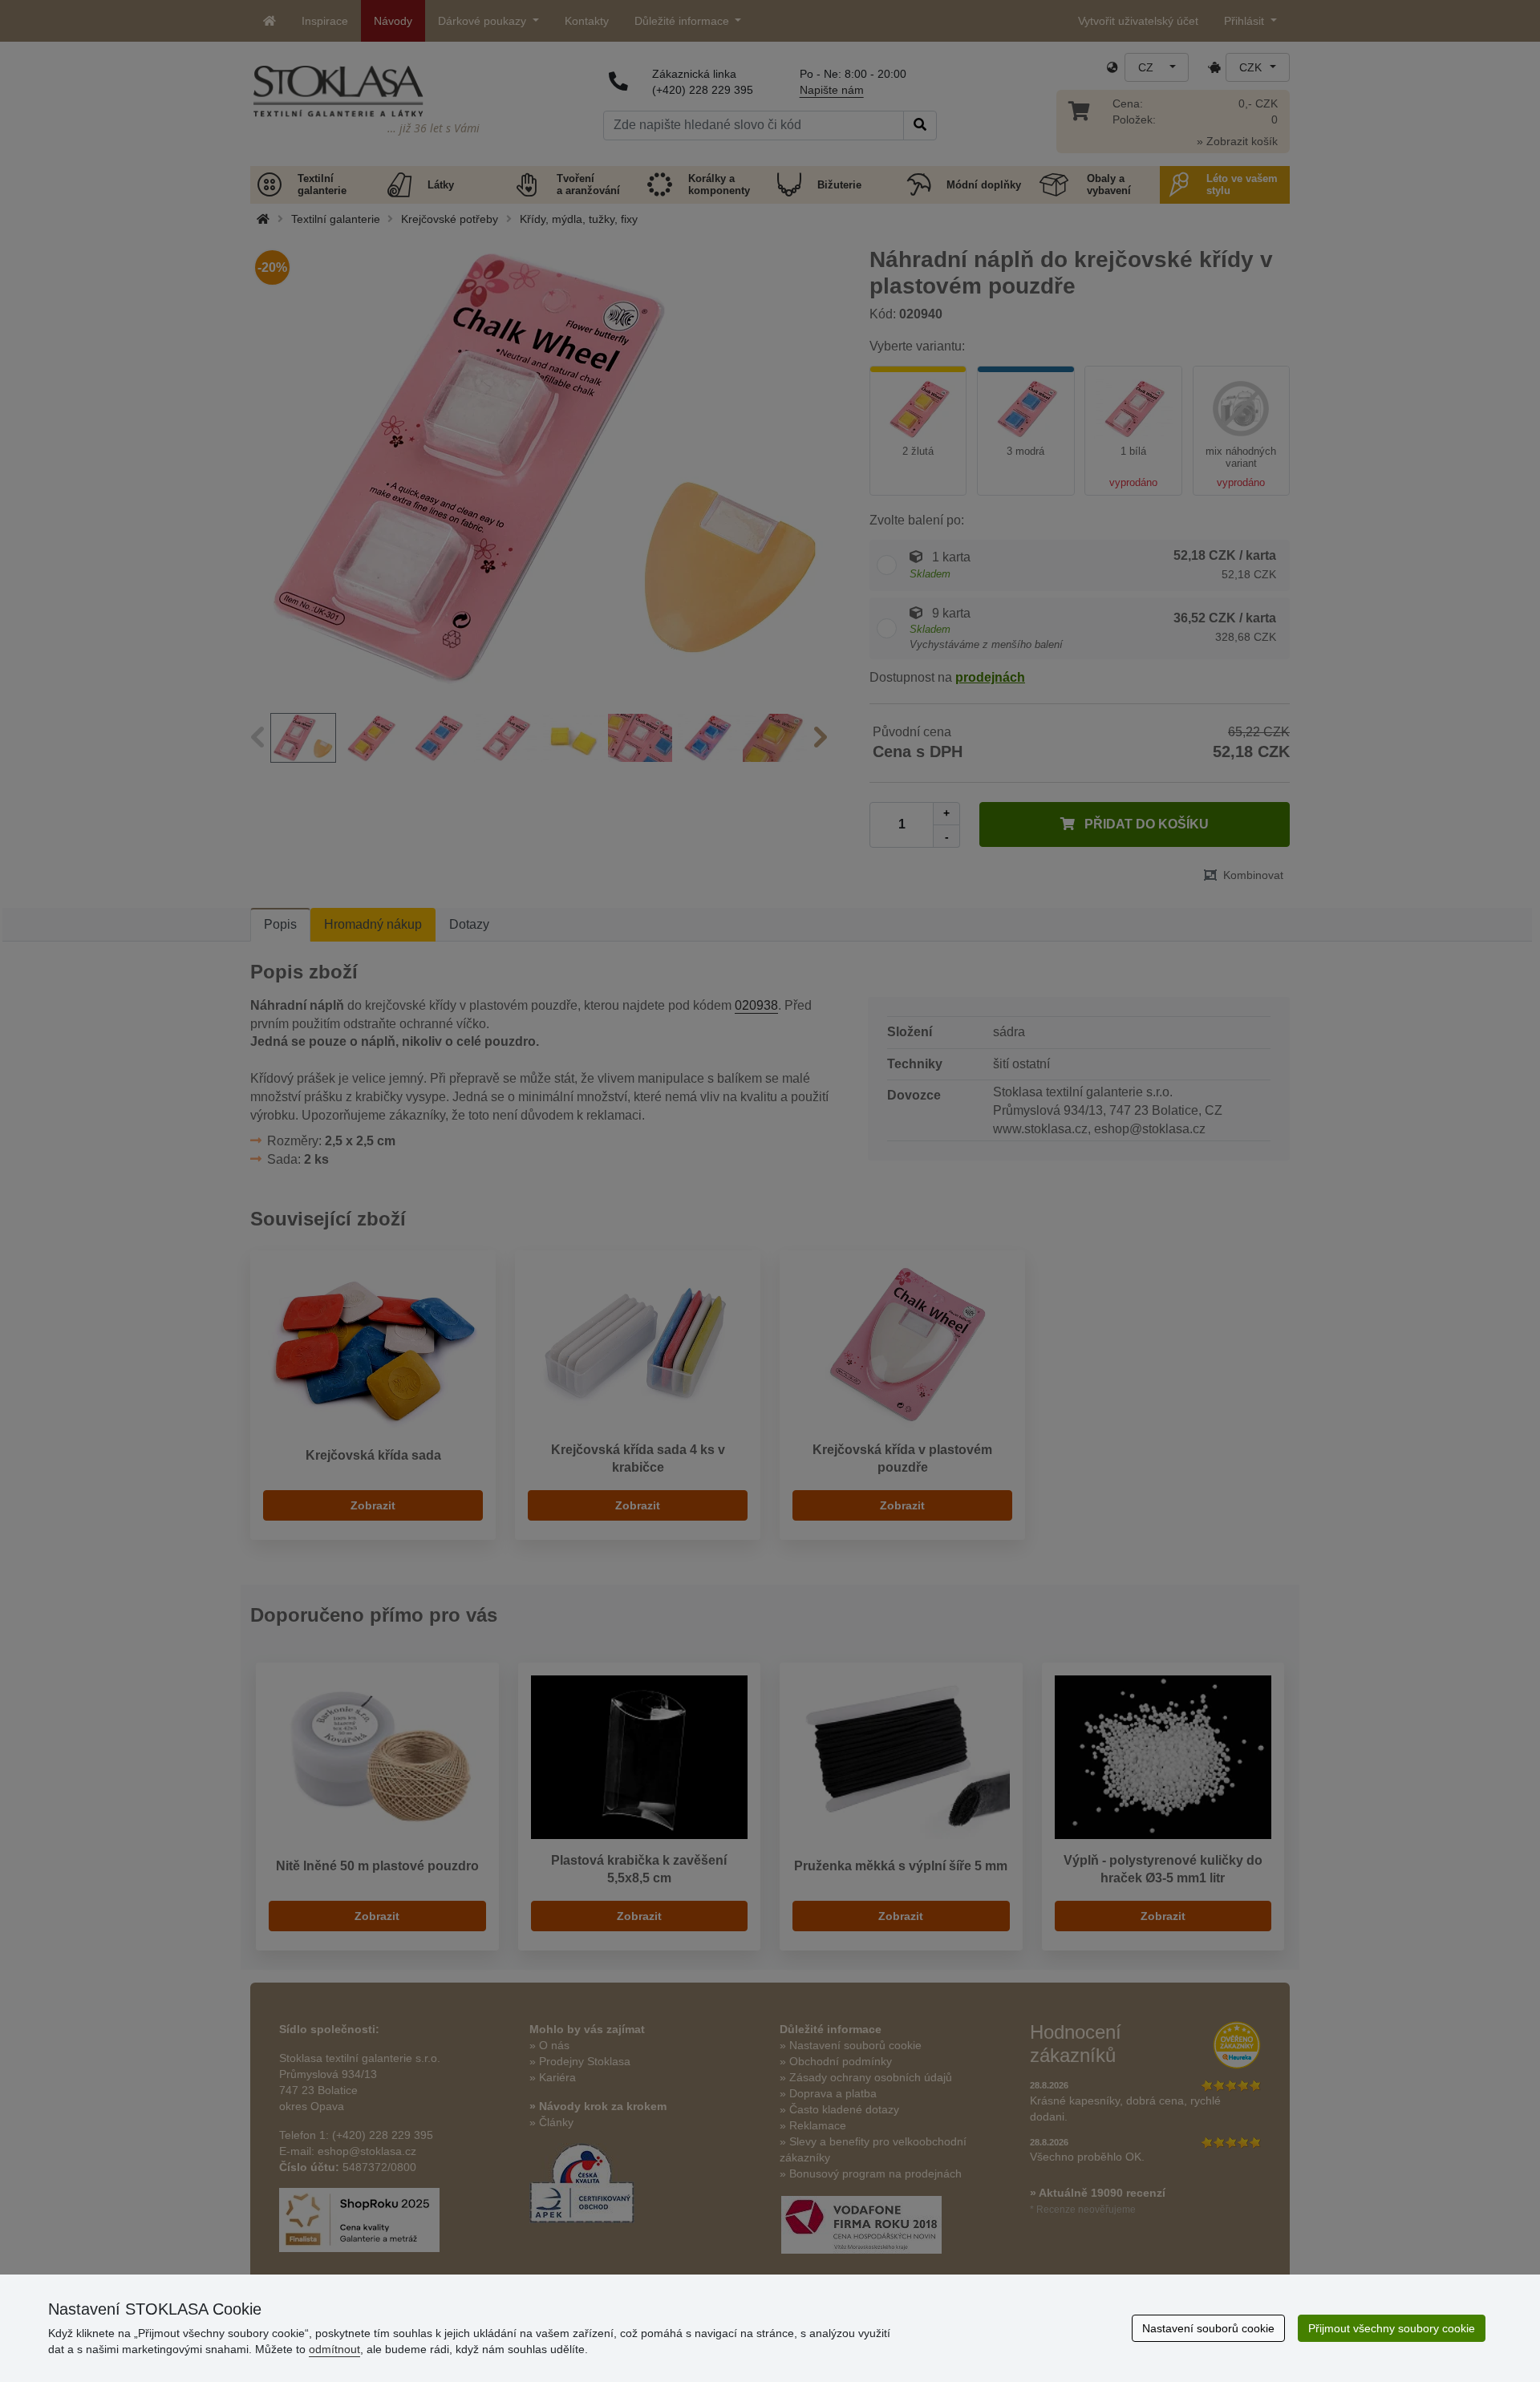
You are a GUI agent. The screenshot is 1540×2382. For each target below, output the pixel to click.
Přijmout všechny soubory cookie (1392, 2328)
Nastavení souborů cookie (1208, 2328)
